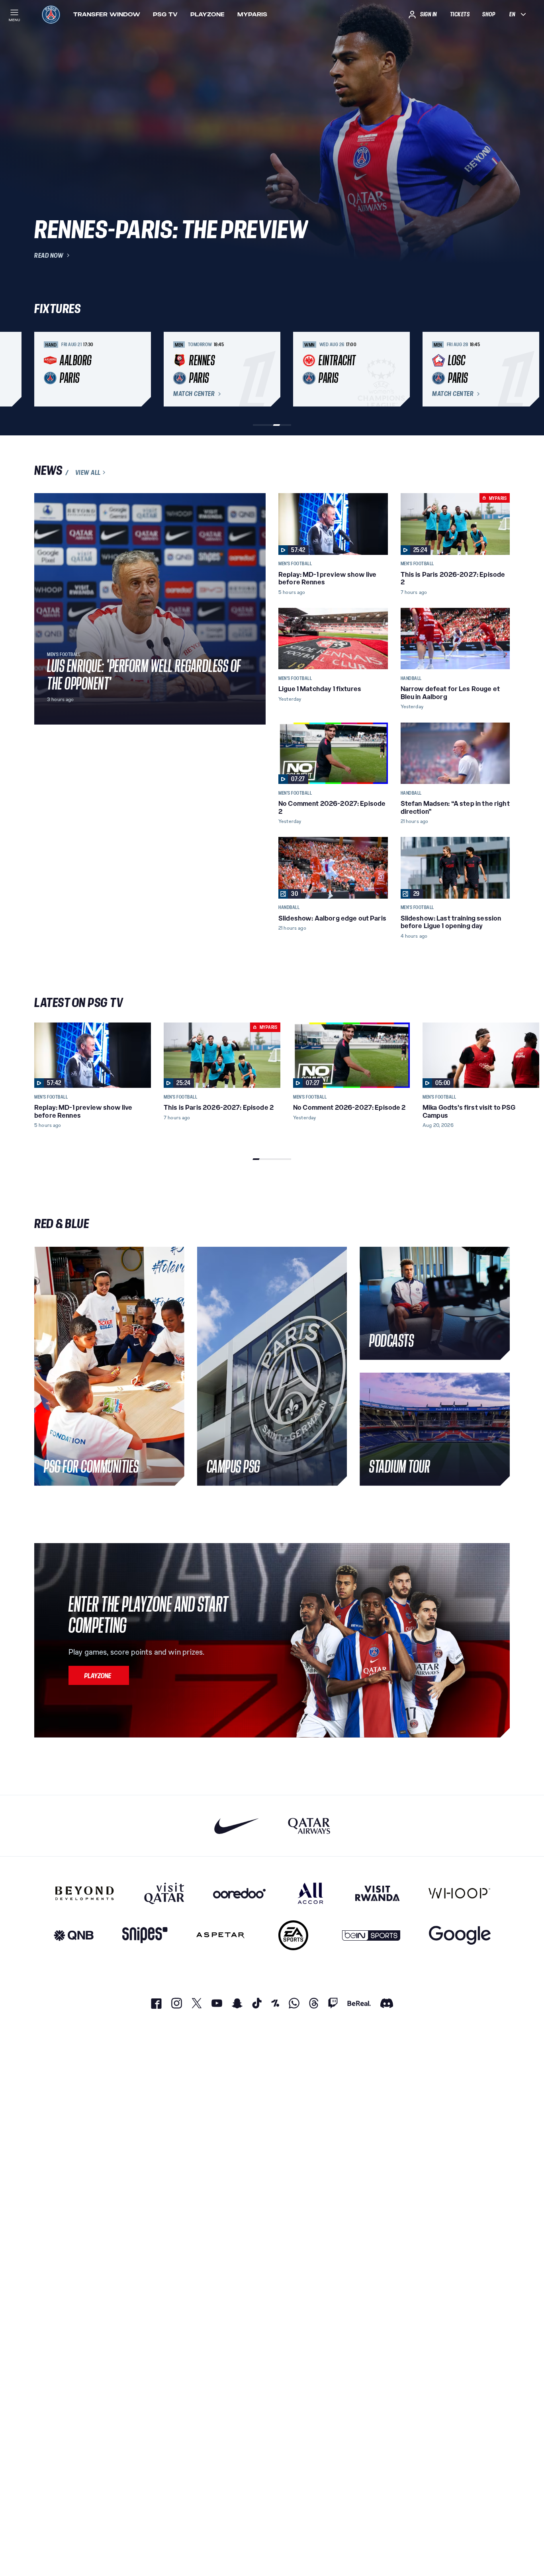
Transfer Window (107, 14)
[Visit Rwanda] (378, 1893)
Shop (489, 14)
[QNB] (74, 1935)
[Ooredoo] (239, 1893)
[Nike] (237, 1826)
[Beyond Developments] (85, 1893)
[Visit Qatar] (164, 1893)
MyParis (252, 14)
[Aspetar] (220, 1935)
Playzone (207, 14)
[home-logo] (51, 14)
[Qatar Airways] (309, 1826)
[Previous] (44, 369)
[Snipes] (145, 1935)
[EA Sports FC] (293, 1935)
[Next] (500, 369)
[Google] (460, 1935)
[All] (310, 1893)
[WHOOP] (459, 1893)
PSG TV (165, 14)
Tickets (460, 14)
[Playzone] (99, 1675)
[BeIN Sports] (371, 1935)
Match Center (194, 394)
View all (88, 472)
